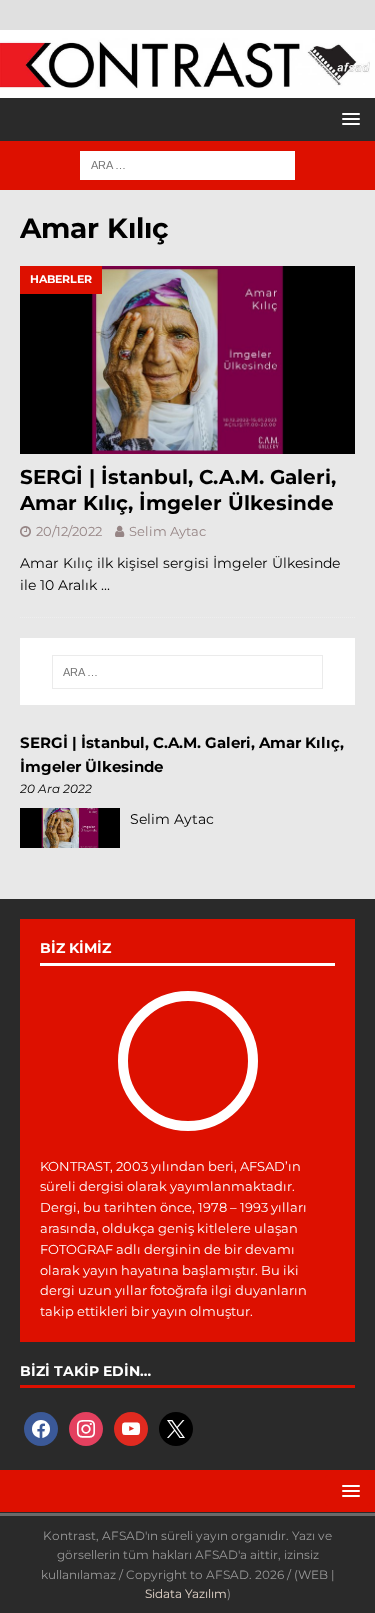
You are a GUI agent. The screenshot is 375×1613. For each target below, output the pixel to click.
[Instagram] (86, 1428)
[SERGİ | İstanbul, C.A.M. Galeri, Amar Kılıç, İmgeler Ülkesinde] (187, 360)
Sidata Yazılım (186, 1593)
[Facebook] (41, 1428)
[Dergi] (187, 78)
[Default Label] (131, 1428)
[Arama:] (187, 164)
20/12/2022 (69, 531)
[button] (347, 118)
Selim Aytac (167, 531)
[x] (176, 1428)
